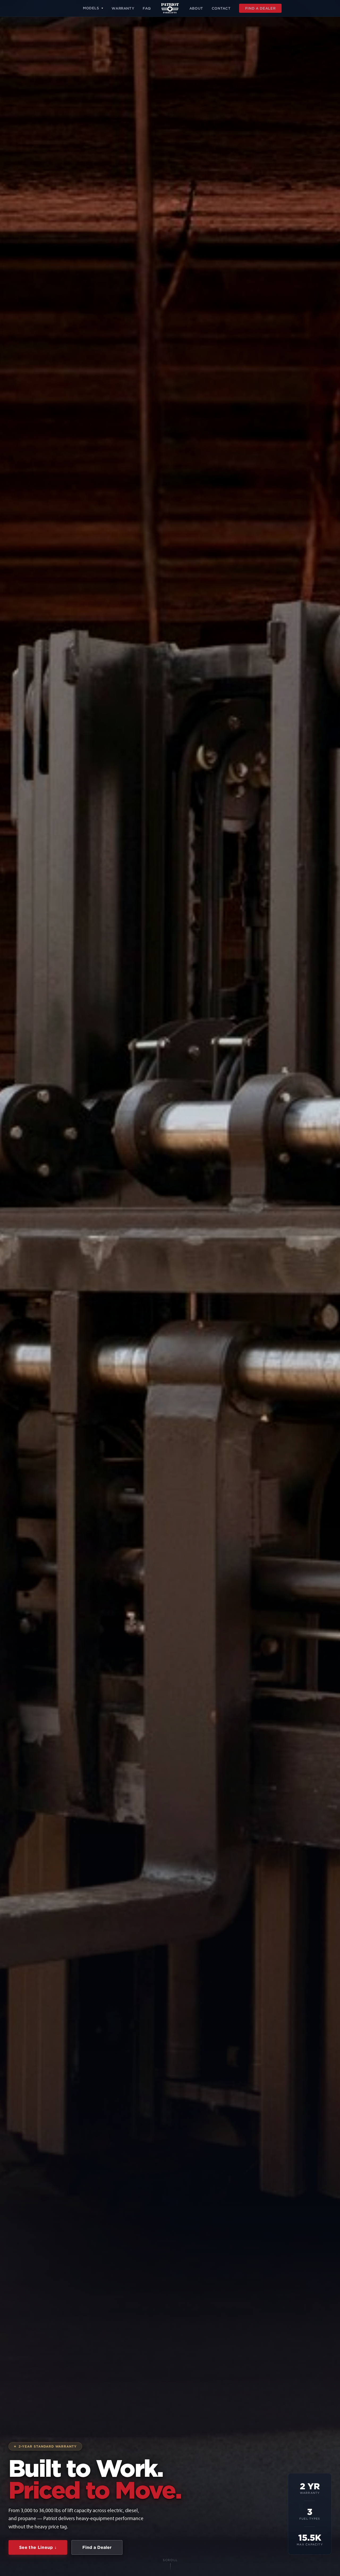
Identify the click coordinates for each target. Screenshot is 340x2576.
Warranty (123, 8)
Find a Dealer (260, 8)
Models (91, 8)
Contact (221, 8)
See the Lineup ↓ (38, 2547)
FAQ (147, 8)
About (196, 8)
